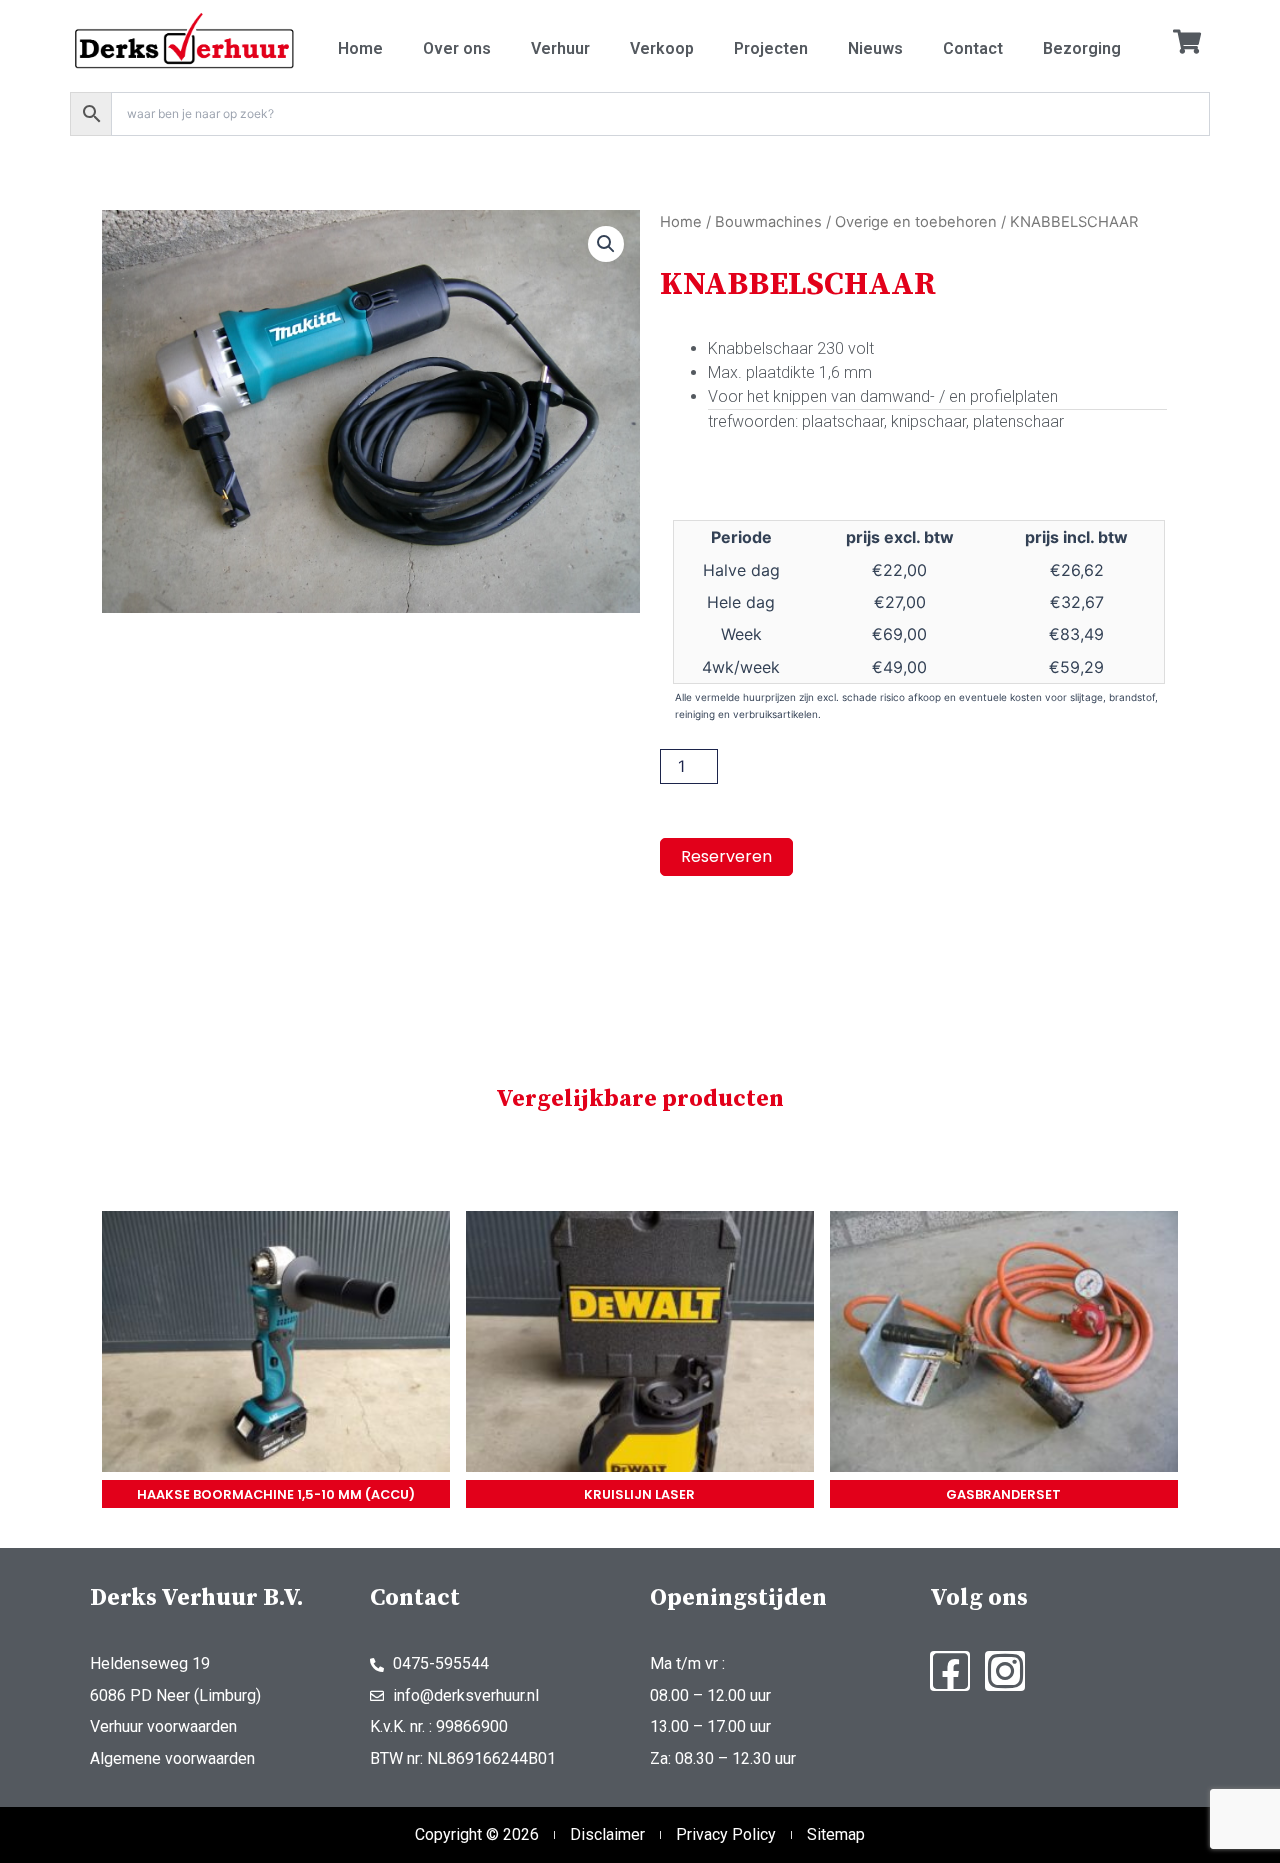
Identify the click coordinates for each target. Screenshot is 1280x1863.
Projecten (771, 48)
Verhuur (560, 48)
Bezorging (1082, 48)
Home (360, 48)
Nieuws (875, 48)
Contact (973, 48)
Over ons (457, 48)
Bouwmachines (768, 222)
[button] (606, 244)
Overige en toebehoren (916, 222)
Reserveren (726, 856)
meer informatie (276, 1345)
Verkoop (662, 48)
